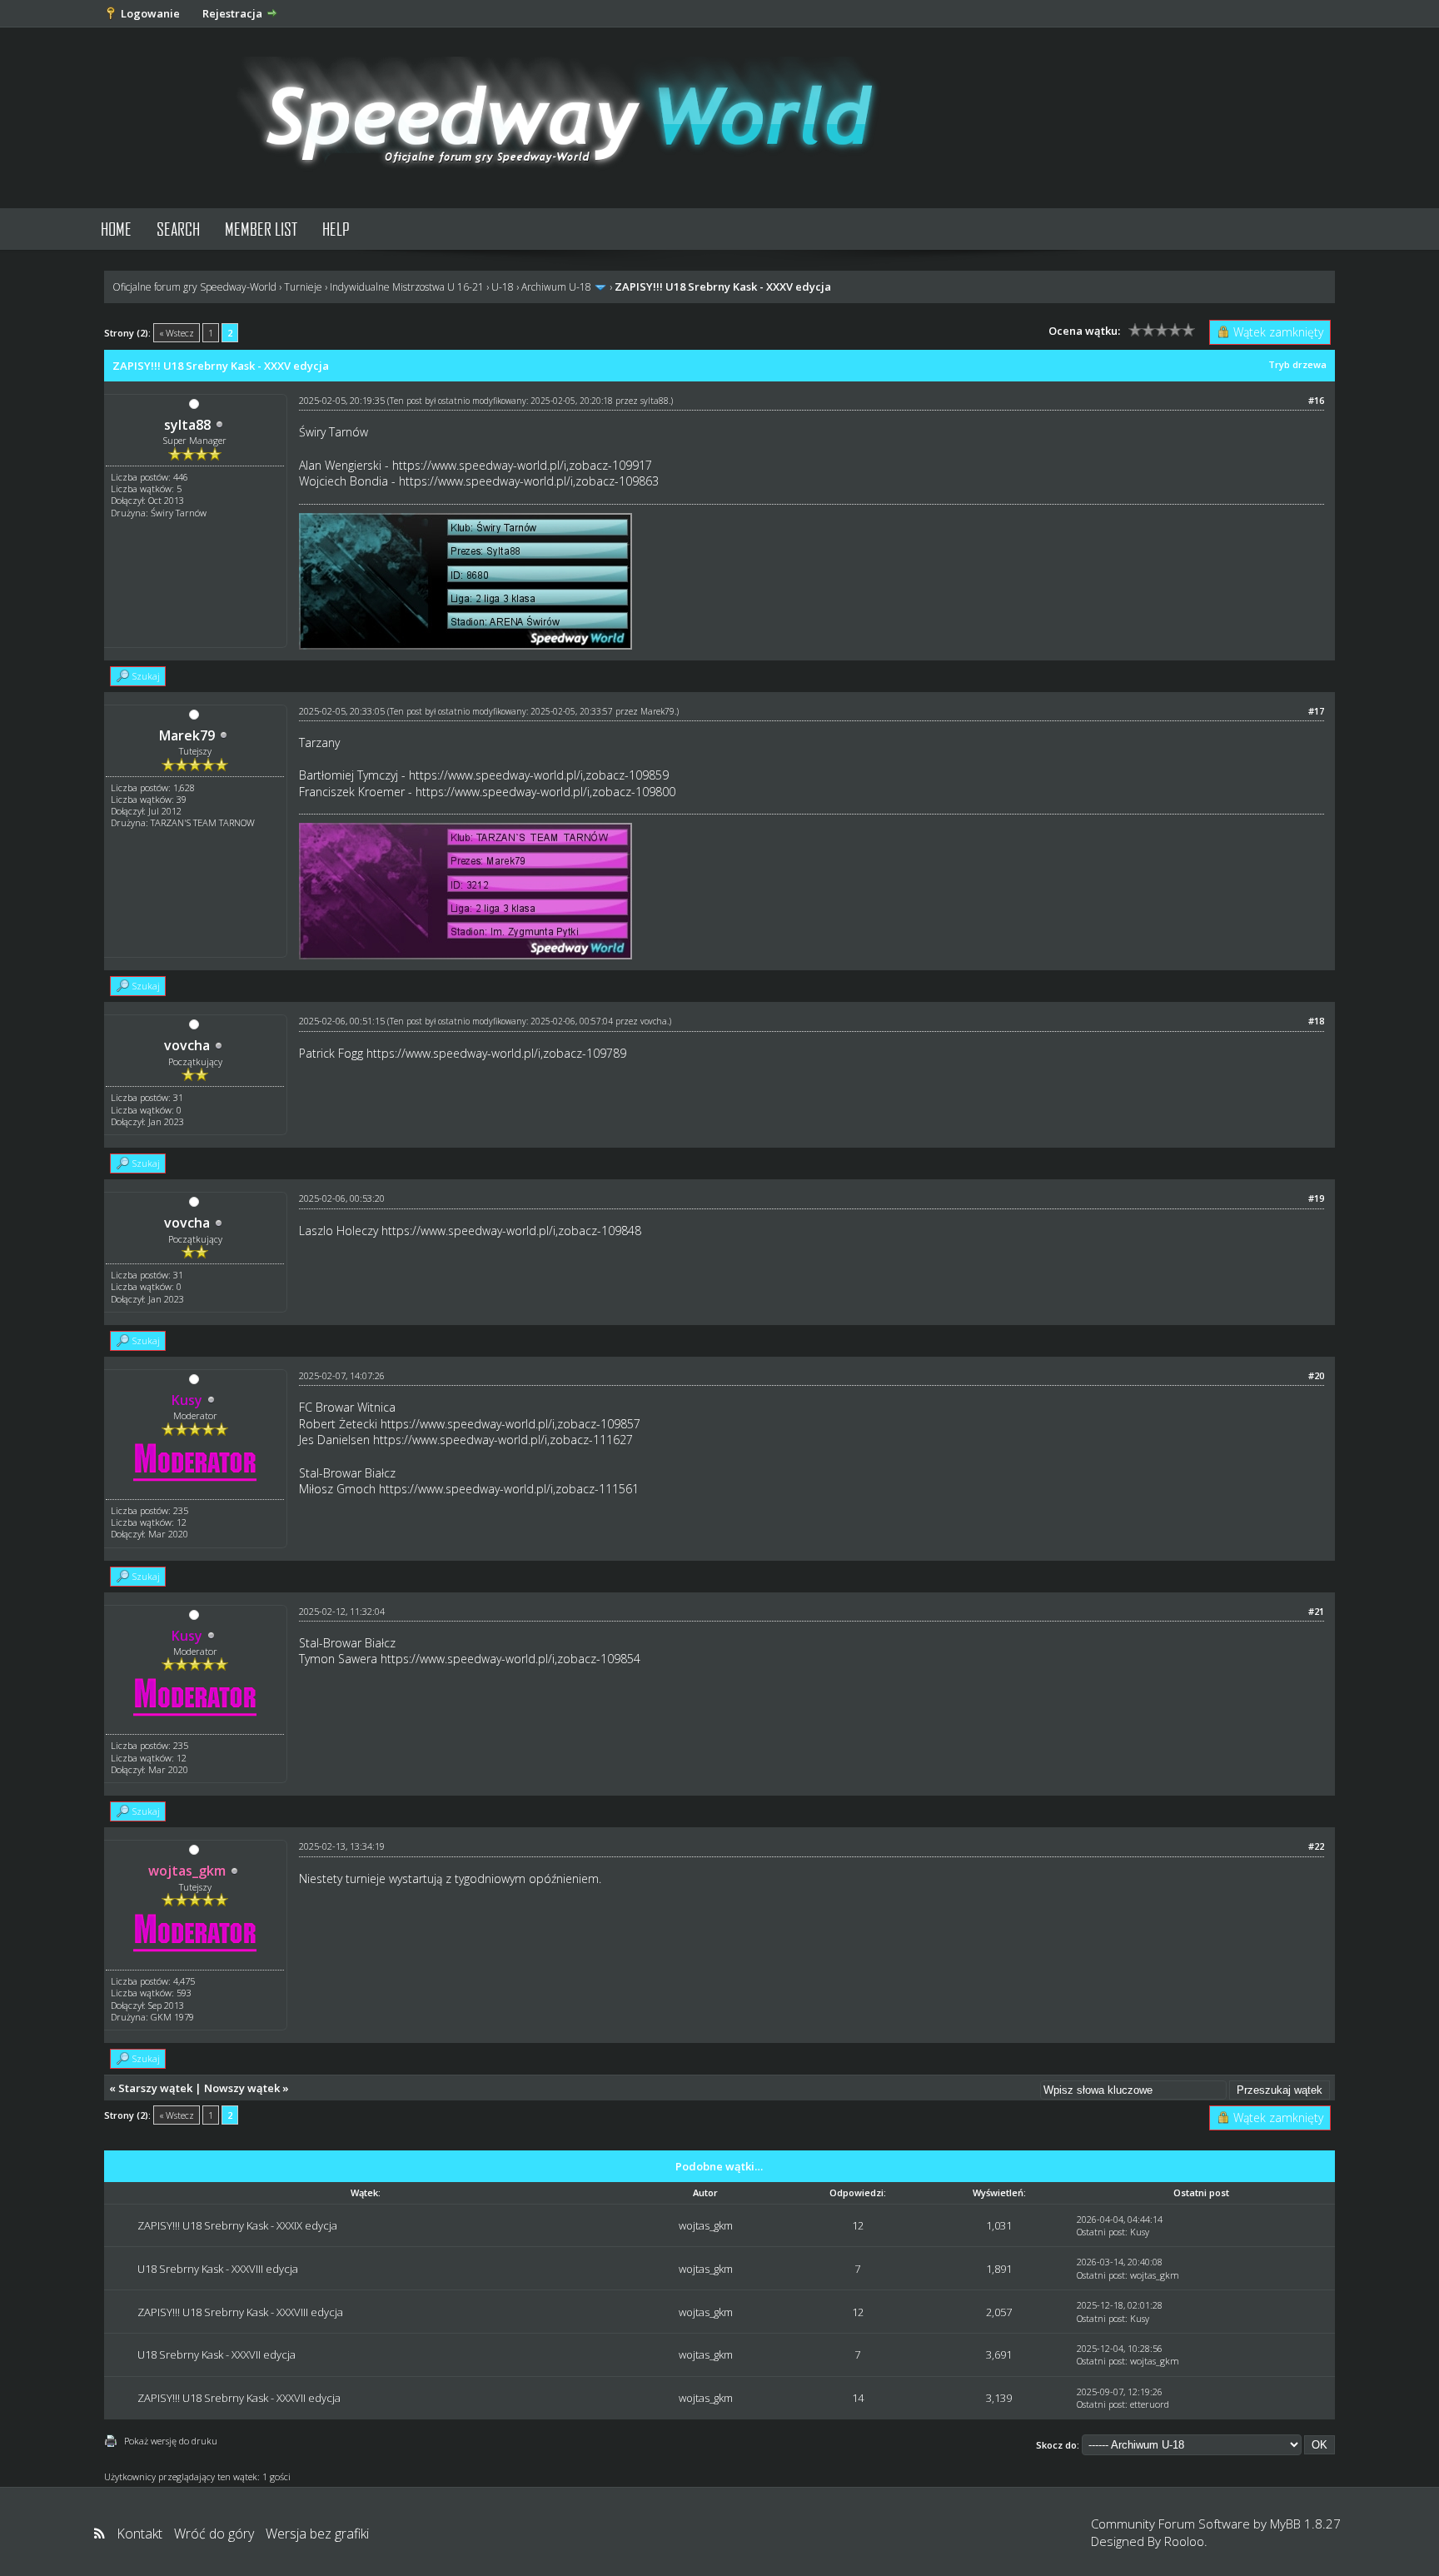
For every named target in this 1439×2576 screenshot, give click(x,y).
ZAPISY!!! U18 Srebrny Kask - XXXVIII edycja (240, 2312)
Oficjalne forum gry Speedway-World (194, 287)
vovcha (187, 1045)
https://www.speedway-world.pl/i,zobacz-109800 (545, 792)
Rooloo (1184, 2541)
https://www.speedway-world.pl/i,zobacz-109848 (511, 1231)
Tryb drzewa (1297, 364)
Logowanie (150, 13)
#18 (1316, 1021)
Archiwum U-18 (556, 287)
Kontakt (139, 2534)
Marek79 (187, 735)
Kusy (1140, 2232)
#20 (1316, 1375)
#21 (1316, 1611)
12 (858, 2225)
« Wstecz (177, 333)
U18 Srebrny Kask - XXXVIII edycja (218, 2269)
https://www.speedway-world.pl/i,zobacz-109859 (539, 775)
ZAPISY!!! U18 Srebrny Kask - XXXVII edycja (239, 2398)
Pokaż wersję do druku (171, 2441)
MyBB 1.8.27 (1305, 2524)
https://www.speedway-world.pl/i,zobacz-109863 (529, 481)
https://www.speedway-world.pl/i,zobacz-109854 (510, 1659)
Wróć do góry (214, 2534)
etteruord (1150, 2404)
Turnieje (303, 287)
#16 (1316, 400)
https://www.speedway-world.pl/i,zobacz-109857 (510, 1424)
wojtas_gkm (706, 2225)
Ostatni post (1101, 2232)
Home (116, 229)
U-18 (503, 287)
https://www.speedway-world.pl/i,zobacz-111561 (509, 1489)
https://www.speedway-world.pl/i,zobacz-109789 (496, 1053)
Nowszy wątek (242, 2088)
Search (178, 229)
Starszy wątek (155, 2088)
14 (858, 2398)
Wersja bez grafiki (317, 2534)
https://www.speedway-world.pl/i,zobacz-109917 (522, 465)
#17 (1316, 711)
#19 (1316, 1198)
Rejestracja (232, 13)
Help (336, 229)
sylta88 (187, 425)
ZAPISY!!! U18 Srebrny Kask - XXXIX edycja (237, 2225)
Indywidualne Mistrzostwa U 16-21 (407, 287)
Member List (261, 229)
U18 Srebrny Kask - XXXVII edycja (217, 2354)
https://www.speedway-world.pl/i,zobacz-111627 (503, 1440)
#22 (1316, 1846)
